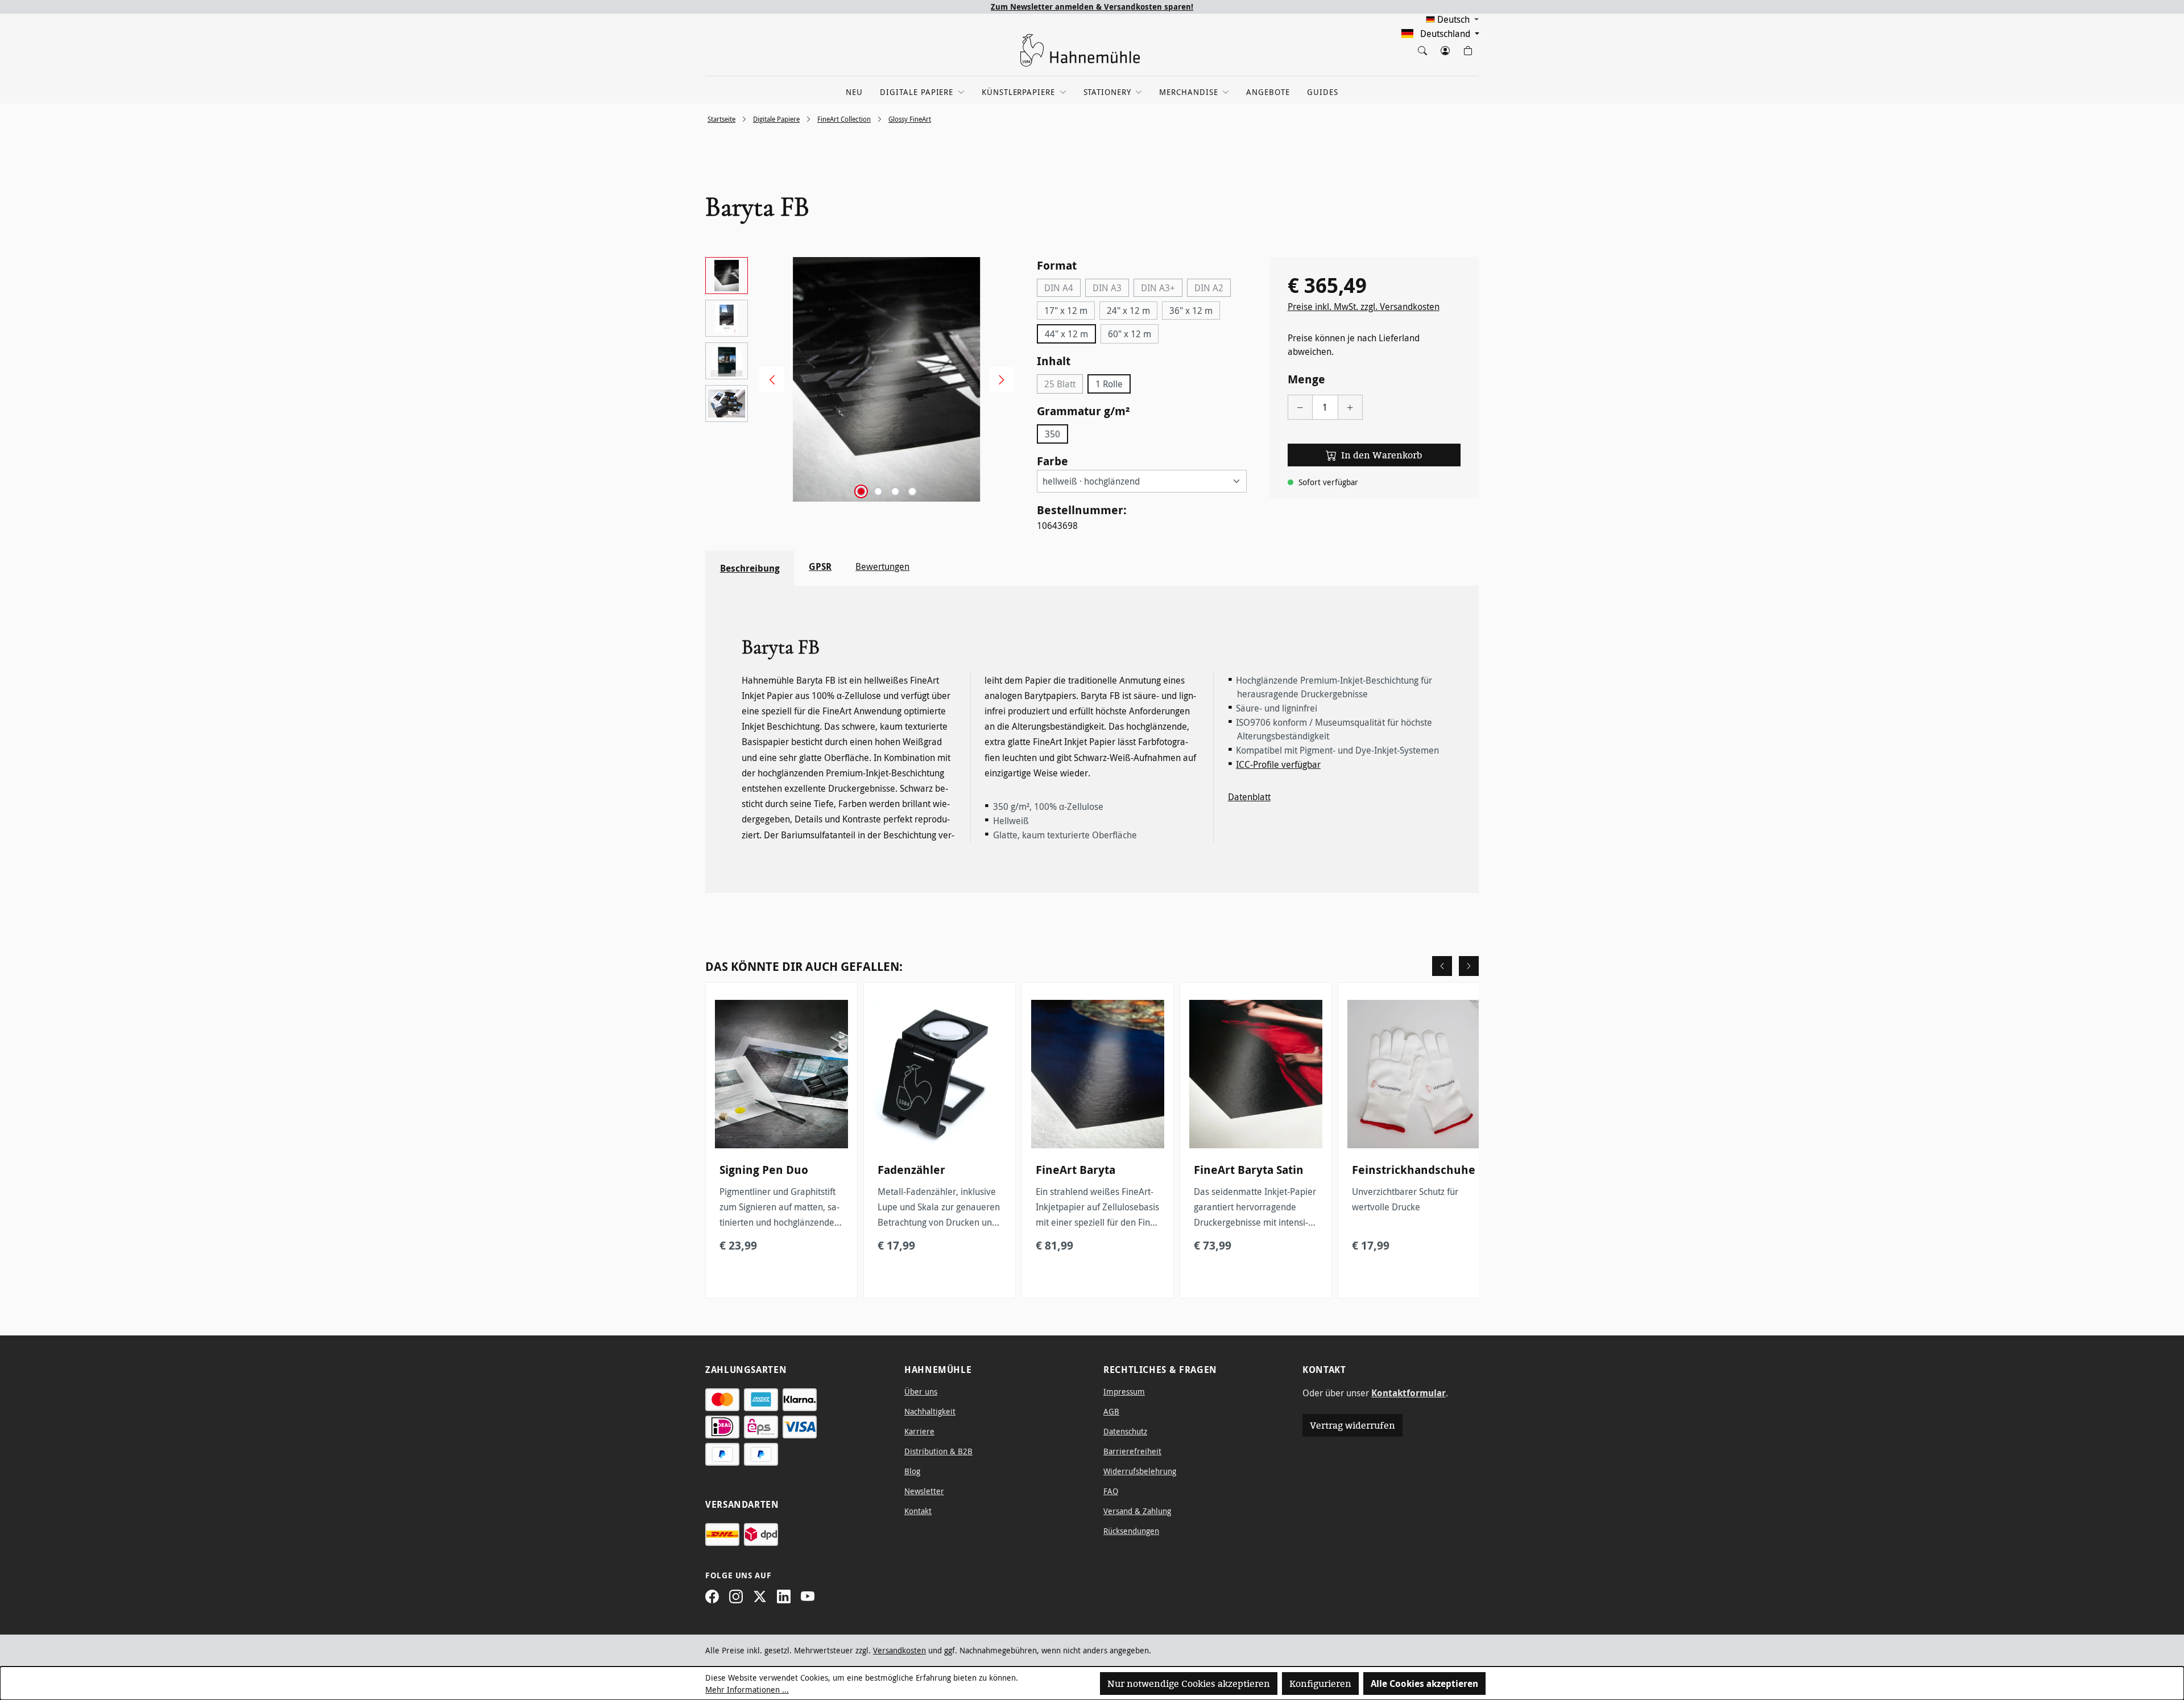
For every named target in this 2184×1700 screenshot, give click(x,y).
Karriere (919, 1431)
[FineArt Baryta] (1098, 1074)
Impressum (1124, 1391)
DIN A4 (1062, 289)
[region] (860, 379)
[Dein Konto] (1445, 48)
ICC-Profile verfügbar (1278, 764)
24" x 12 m (1128, 311)
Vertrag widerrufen (1352, 1425)
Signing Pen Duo (764, 1170)
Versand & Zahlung (1137, 1511)
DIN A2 (1213, 289)
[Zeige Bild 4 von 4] (912, 491)
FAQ (1111, 1491)
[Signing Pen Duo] (781, 1074)
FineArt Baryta (1076, 1170)
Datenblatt (1249, 797)
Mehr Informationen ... (747, 1689)
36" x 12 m (1191, 311)
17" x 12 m (1066, 311)
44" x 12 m (1066, 334)
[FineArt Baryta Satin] (1256, 1074)
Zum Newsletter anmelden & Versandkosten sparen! (1092, 7)
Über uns (921, 1391)
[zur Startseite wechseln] (1080, 50)
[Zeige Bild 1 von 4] (861, 491)
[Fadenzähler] (940, 1074)
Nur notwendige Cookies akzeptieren (1189, 1684)
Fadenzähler (911, 1170)
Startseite (721, 119)
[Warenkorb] (1467, 48)
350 (1052, 434)
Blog (912, 1471)
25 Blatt (1064, 386)
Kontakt (918, 1511)
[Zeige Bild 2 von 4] (878, 491)
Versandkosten (899, 1650)
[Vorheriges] (768, 380)
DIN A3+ (1162, 289)
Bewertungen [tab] (882, 566)
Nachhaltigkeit (930, 1411)
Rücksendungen (1131, 1531)
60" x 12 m (1130, 334)
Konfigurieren (1320, 1684)
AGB (1111, 1411)
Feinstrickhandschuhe (1414, 1170)
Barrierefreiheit (1132, 1451)
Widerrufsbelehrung (1140, 1471)
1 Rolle (1109, 384)
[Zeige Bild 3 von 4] (895, 491)
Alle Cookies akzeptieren (1424, 1684)
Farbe (1052, 461)
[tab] (750, 568)
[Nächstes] (998, 380)
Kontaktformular (1409, 1393)
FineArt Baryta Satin (1249, 1170)
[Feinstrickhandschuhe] (1414, 1074)
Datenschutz (1125, 1431)
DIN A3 (1111, 289)
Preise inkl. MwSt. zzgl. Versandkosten (1364, 307)
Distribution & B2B (938, 1451)
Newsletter (924, 1491)
